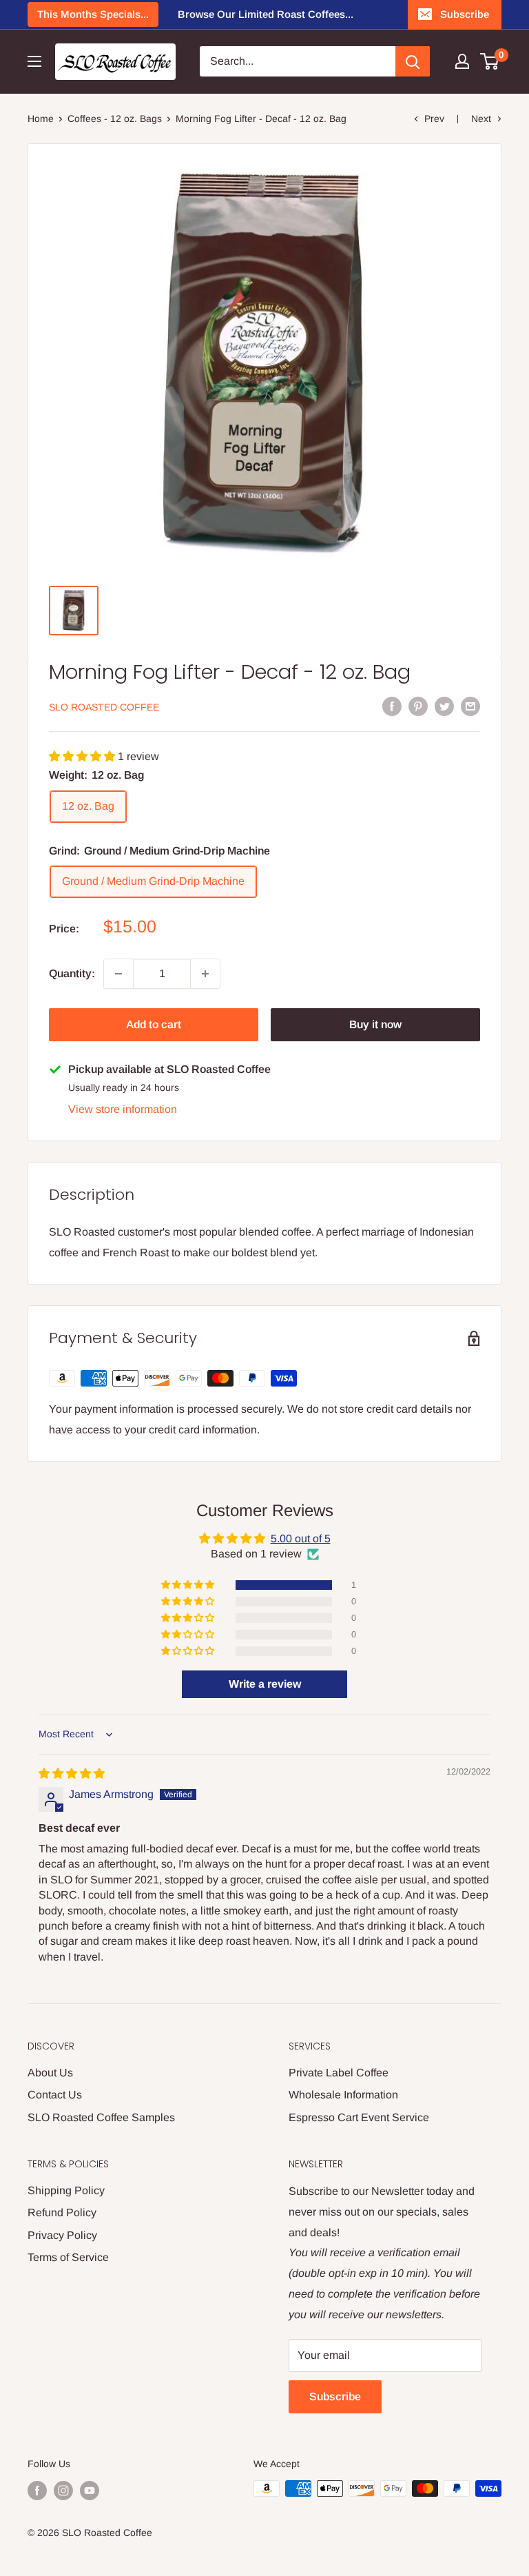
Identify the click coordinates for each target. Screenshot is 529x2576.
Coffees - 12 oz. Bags (115, 119)
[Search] (413, 61)
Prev (434, 119)
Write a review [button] (265, 1684)
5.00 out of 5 (301, 1539)
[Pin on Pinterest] (418, 706)
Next (481, 119)
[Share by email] (470, 706)
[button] (83, 756)
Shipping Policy (66, 2190)
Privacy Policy (62, 2235)
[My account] (462, 61)
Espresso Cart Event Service (359, 2117)
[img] (72, 1773)
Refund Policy (62, 2212)
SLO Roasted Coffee (104, 707)
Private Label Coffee (339, 2073)
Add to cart (154, 1024)
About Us (50, 2073)
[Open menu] (34, 61)
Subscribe (465, 14)
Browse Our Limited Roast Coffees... (266, 14)
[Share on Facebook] (392, 706)
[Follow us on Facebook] (37, 2490)
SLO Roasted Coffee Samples (101, 2117)
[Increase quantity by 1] (205, 974)
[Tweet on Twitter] (444, 706)
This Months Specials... (93, 14)
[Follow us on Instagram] (63, 2490)
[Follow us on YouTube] (90, 2490)
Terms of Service (68, 2257)
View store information (123, 1109)
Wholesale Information (343, 2095)
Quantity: (72, 973)
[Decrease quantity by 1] (118, 974)
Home (41, 119)
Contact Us (55, 2095)
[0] (490, 61)
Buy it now (375, 1024)
